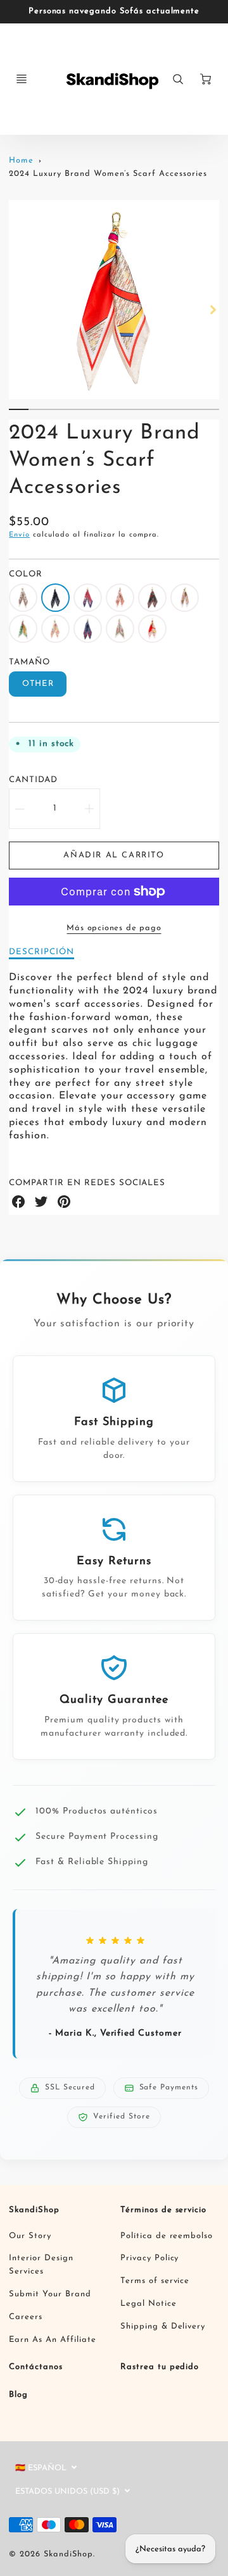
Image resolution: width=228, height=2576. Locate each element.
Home (21, 160)
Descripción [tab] (41, 952)
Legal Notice (149, 2304)
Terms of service (155, 2281)
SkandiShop (34, 2210)
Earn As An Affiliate (52, 2340)
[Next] (213, 310)
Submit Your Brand (50, 2294)
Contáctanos (36, 2367)
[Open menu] (22, 79)
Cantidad (33, 780)
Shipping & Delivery (163, 2326)
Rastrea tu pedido (160, 2367)
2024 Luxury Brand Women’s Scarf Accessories (108, 174)
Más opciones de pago (114, 928)
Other (38, 684)
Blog (18, 2395)
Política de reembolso (167, 2236)
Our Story (30, 2236)
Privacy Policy (149, 2258)
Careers (26, 2317)
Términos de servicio (163, 2210)
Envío (19, 535)
